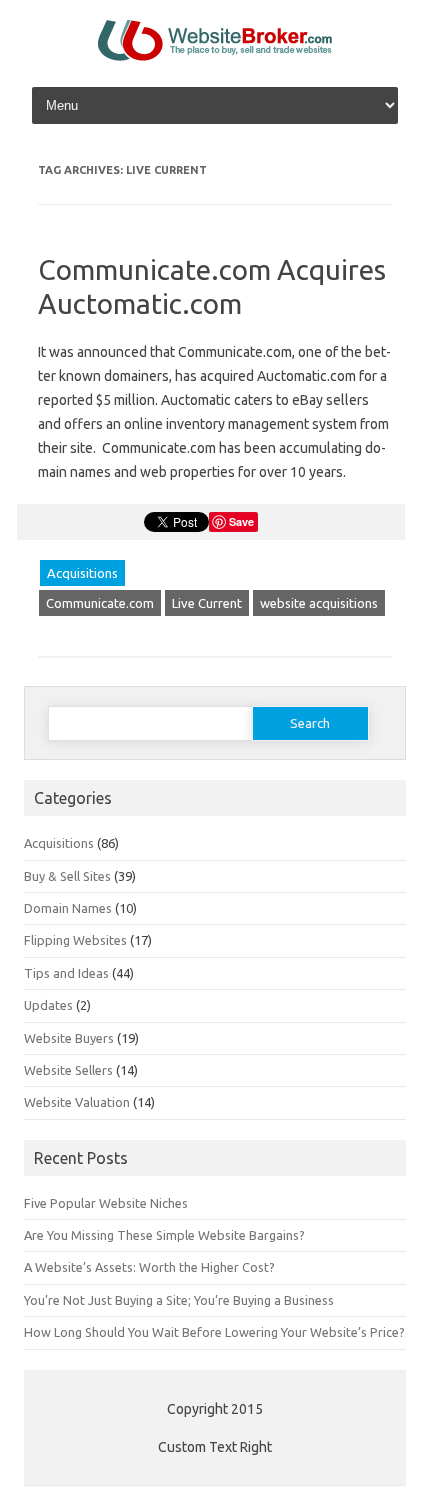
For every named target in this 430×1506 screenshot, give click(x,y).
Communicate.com (100, 603)
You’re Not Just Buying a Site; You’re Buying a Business (179, 1300)
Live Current (207, 603)
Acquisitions (82, 573)
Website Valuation (77, 1102)
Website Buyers (69, 1038)
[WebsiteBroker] (215, 56)
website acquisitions (319, 603)
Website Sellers (68, 1070)
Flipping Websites (75, 940)
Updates (48, 1005)
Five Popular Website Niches (106, 1203)
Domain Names (68, 908)
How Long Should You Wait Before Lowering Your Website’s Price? (214, 1332)
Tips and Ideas (66, 973)
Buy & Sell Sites (67, 876)
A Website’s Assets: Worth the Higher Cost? (149, 1267)
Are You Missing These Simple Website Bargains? (164, 1235)
